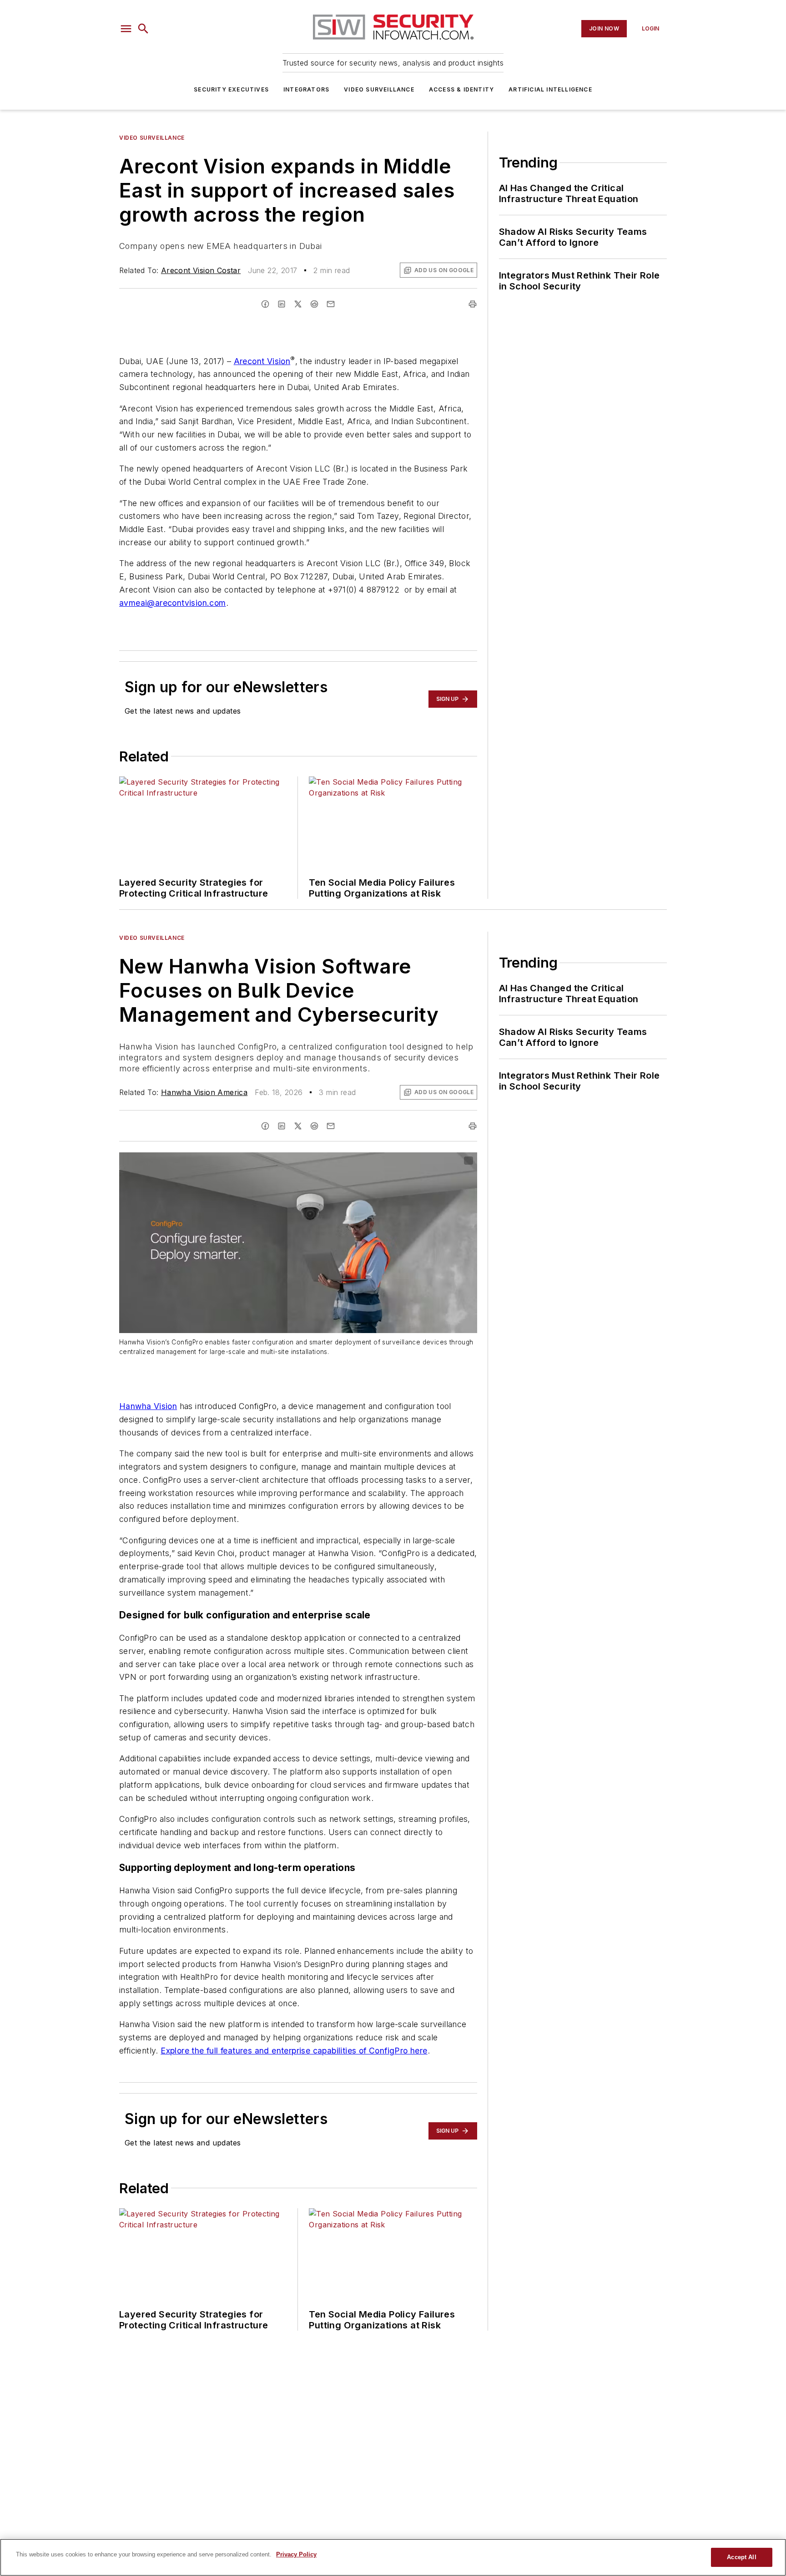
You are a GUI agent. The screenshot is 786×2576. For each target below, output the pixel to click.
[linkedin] (282, 304)
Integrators (306, 89)
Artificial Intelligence (550, 89)
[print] (473, 304)
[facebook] (265, 304)
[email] (331, 304)
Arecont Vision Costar (201, 270)
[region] (393, 2557)
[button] (126, 29)
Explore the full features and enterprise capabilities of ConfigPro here (294, 2051)
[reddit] (314, 304)
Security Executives (231, 89)
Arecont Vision (262, 361)
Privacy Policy (296, 2554)
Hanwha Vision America (204, 1092)
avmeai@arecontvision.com (173, 603)
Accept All (741, 2557)
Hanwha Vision (148, 1406)
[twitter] (298, 304)
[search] (143, 29)
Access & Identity (461, 89)
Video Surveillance (379, 89)
